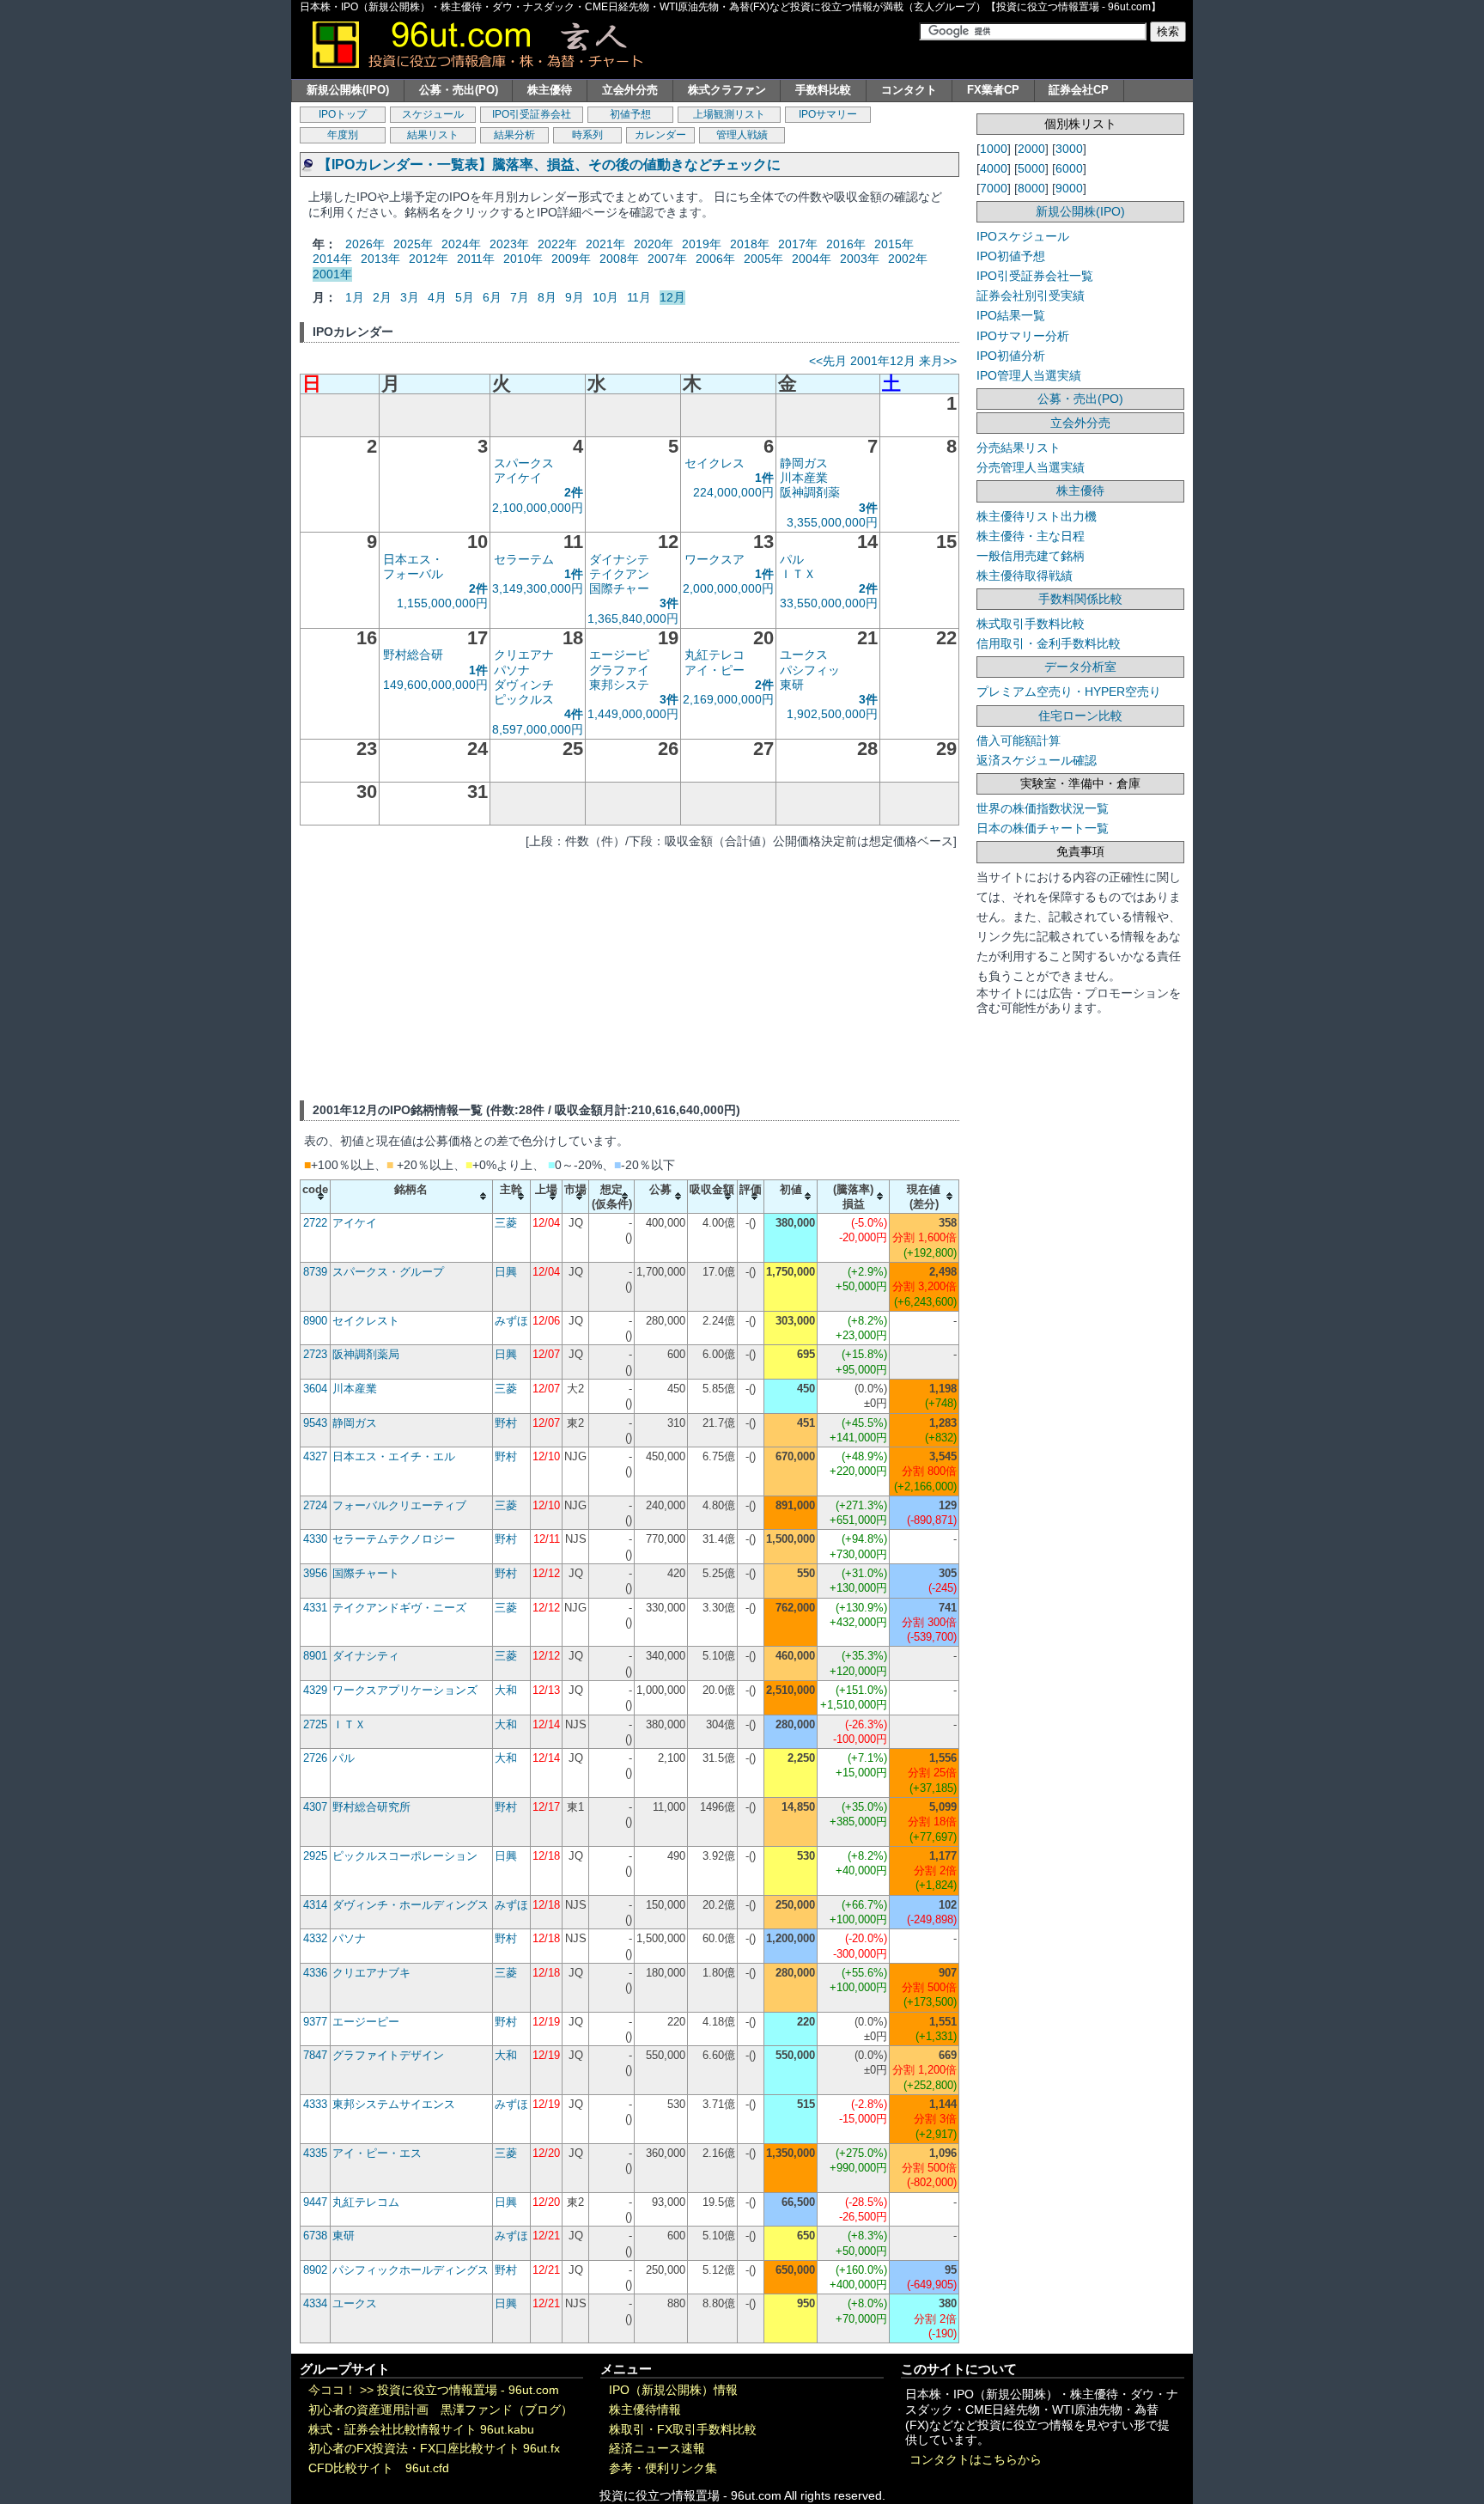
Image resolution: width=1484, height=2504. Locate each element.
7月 (520, 297)
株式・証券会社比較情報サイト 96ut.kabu (421, 2430)
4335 (315, 2153)
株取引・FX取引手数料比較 (683, 2430)
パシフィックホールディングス (411, 2270)
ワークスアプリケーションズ (405, 1690)
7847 (315, 2055)
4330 (315, 1539)
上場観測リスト (729, 114)
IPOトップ (343, 114)
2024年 (461, 244)
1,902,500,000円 (832, 714)
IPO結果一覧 (1011, 315)
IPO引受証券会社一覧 (1035, 276)
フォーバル (413, 574)
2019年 (702, 244)
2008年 (619, 259)
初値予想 (630, 114)
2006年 (715, 259)
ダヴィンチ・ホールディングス (411, 1905)
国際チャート (366, 1573)
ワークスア (715, 559)
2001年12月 (883, 361)
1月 (355, 297)
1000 (994, 149)
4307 (315, 1807)
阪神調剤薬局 (366, 1354)
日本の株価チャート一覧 (1043, 828)
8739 (315, 1272)
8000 (1031, 188)
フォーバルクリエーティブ (399, 1505)
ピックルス (524, 699)
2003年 (860, 259)
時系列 (587, 135)
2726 (315, 1758)
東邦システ (619, 685)
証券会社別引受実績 (1031, 295)
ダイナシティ (366, 1656)
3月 (410, 297)
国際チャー (619, 588)
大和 (506, 1690)
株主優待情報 (645, 2410)
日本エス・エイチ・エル (394, 1456)
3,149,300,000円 (538, 588)
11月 (639, 297)
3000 (1069, 149)
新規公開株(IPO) (348, 90)
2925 (315, 1856)
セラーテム (524, 559)
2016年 (846, 244)
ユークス (804, 655)
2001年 (332, 274)
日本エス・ (413, 559)
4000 (994, 168)
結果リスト (433, 135)
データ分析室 (1080, 667)
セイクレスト (366, 1321)
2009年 (571, 259)
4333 (315, 2104)
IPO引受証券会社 (532, 114)
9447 (315, 2202)
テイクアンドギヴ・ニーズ (399, 1608)
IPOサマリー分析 (1023, 336)
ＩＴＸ (798, 574)
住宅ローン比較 (1080, 716)
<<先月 (828, 361)
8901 (315, 1656)
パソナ (512, 670)
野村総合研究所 (371, 1807)
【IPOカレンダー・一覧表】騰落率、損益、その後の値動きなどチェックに (549, 164)
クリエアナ (524, 655)
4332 (315, 1938)
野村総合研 (413, 655)
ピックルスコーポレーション (405, 1856)
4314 (315, 1905)
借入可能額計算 (1019, 740)
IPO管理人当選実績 (1029, 375)
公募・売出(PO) (459, 90)
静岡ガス (804, 463)
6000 (1069, 168)
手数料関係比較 (1080, 599)
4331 (315, 1608)
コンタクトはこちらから (976, 2460)
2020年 (654, 244)
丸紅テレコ (715, 655)
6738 (315, 2236)
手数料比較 (823, 90)
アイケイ (518, 478)
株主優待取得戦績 (1025, 576)
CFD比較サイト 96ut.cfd (379, 2468)
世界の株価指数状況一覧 (1043, 808)
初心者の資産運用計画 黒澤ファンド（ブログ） (441, 2410)
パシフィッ (810, 670)
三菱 (506, 1223)
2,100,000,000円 (538, 508)
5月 (465, 297)
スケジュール (433, 114)
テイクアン (619, 574)
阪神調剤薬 (810, 492)
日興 (506, 1272)
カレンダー (660, 135)
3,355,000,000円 (832, 522)
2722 (315, 1223)
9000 (1069, 188)
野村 (506, 1423)
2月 (382, 297)
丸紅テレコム (366, 2202)
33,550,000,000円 (829, 603)
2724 (315, 1505)
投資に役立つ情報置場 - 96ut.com (468, 2390)
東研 (792, 685)
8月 (547, 297)
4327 (315, 1456)
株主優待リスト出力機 (1037, 516)
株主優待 (550, 90)
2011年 (476, 259)
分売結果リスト (1019, 448)
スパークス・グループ (388, 1272)
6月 (492, 297)
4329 (315, 1690)
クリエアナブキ (371, 1973)
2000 (1031, 149)
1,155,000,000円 (442, 603)
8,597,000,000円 (538, 729)
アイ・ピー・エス (377, 2153)
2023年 (509, 244)
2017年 (798, 244)
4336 (315, 1973)
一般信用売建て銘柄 (1031, 556)
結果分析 (514, 135)
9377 (315, 2022)
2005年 (763, 259)
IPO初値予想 (1011, 256)
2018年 (750, 244)
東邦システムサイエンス (394, 2104)
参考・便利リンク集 (663, 2468)
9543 (315, 1423)
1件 (764, 478)
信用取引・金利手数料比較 (1049, 643)
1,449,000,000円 (633, 714)
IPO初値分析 (1011, 356)
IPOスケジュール (1023, 236)
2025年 (413, 244)
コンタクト (909, 90)
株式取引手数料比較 (1031, 624)
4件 (574, 714)
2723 (315, 1354)
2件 (574, 492)
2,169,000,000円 (728, 699)
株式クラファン (727, 90)
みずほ (511, 1321)
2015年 (894, 244)
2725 (315, 1724)
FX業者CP (993, 90)
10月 (605, 297)
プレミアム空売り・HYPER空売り (1069, 691)
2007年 (667, 259)
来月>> (938, 361)
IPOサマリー (828, 114)
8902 (315, 2270)
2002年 (908, 259)
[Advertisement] (629, 972)
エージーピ (619, 655)
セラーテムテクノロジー (394, 1539)
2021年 (605, 244)
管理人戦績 (742, 135)
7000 (994, 188)
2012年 (429, 259)
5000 (1031, 168)
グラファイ (619, 670)
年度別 (343, 135)
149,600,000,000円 (435, 685)
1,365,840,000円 (633, 618)
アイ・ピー (715, 670)
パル (792, 559)
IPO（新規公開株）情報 (673, 2390)
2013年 (380, 259)
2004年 (812, 259)
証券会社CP (1079, 90)
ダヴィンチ (524, 685)
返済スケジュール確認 (1037, 760)
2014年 (332, 259)
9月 (575, 297)
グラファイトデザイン (388, 2055)
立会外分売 (630, 90)
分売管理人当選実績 (1031, 467)
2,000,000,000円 (728, 588)
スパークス (524, 463)
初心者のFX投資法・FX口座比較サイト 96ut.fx (434, 2449)
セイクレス (715, 463)
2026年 (365, 244)
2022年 (557, 244)
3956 (315, 1573)
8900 (315, 1321)
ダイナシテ (619, 559)
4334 (315, 2303)
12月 (672, 297)
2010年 (523, 259)
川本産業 (804, 478)
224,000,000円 (733, 492)
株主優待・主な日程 (1031, 536)
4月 (437, 297)
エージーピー (366, 2022)
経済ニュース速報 (657, 2449)
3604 (315, 1389)
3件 (868, 508)
